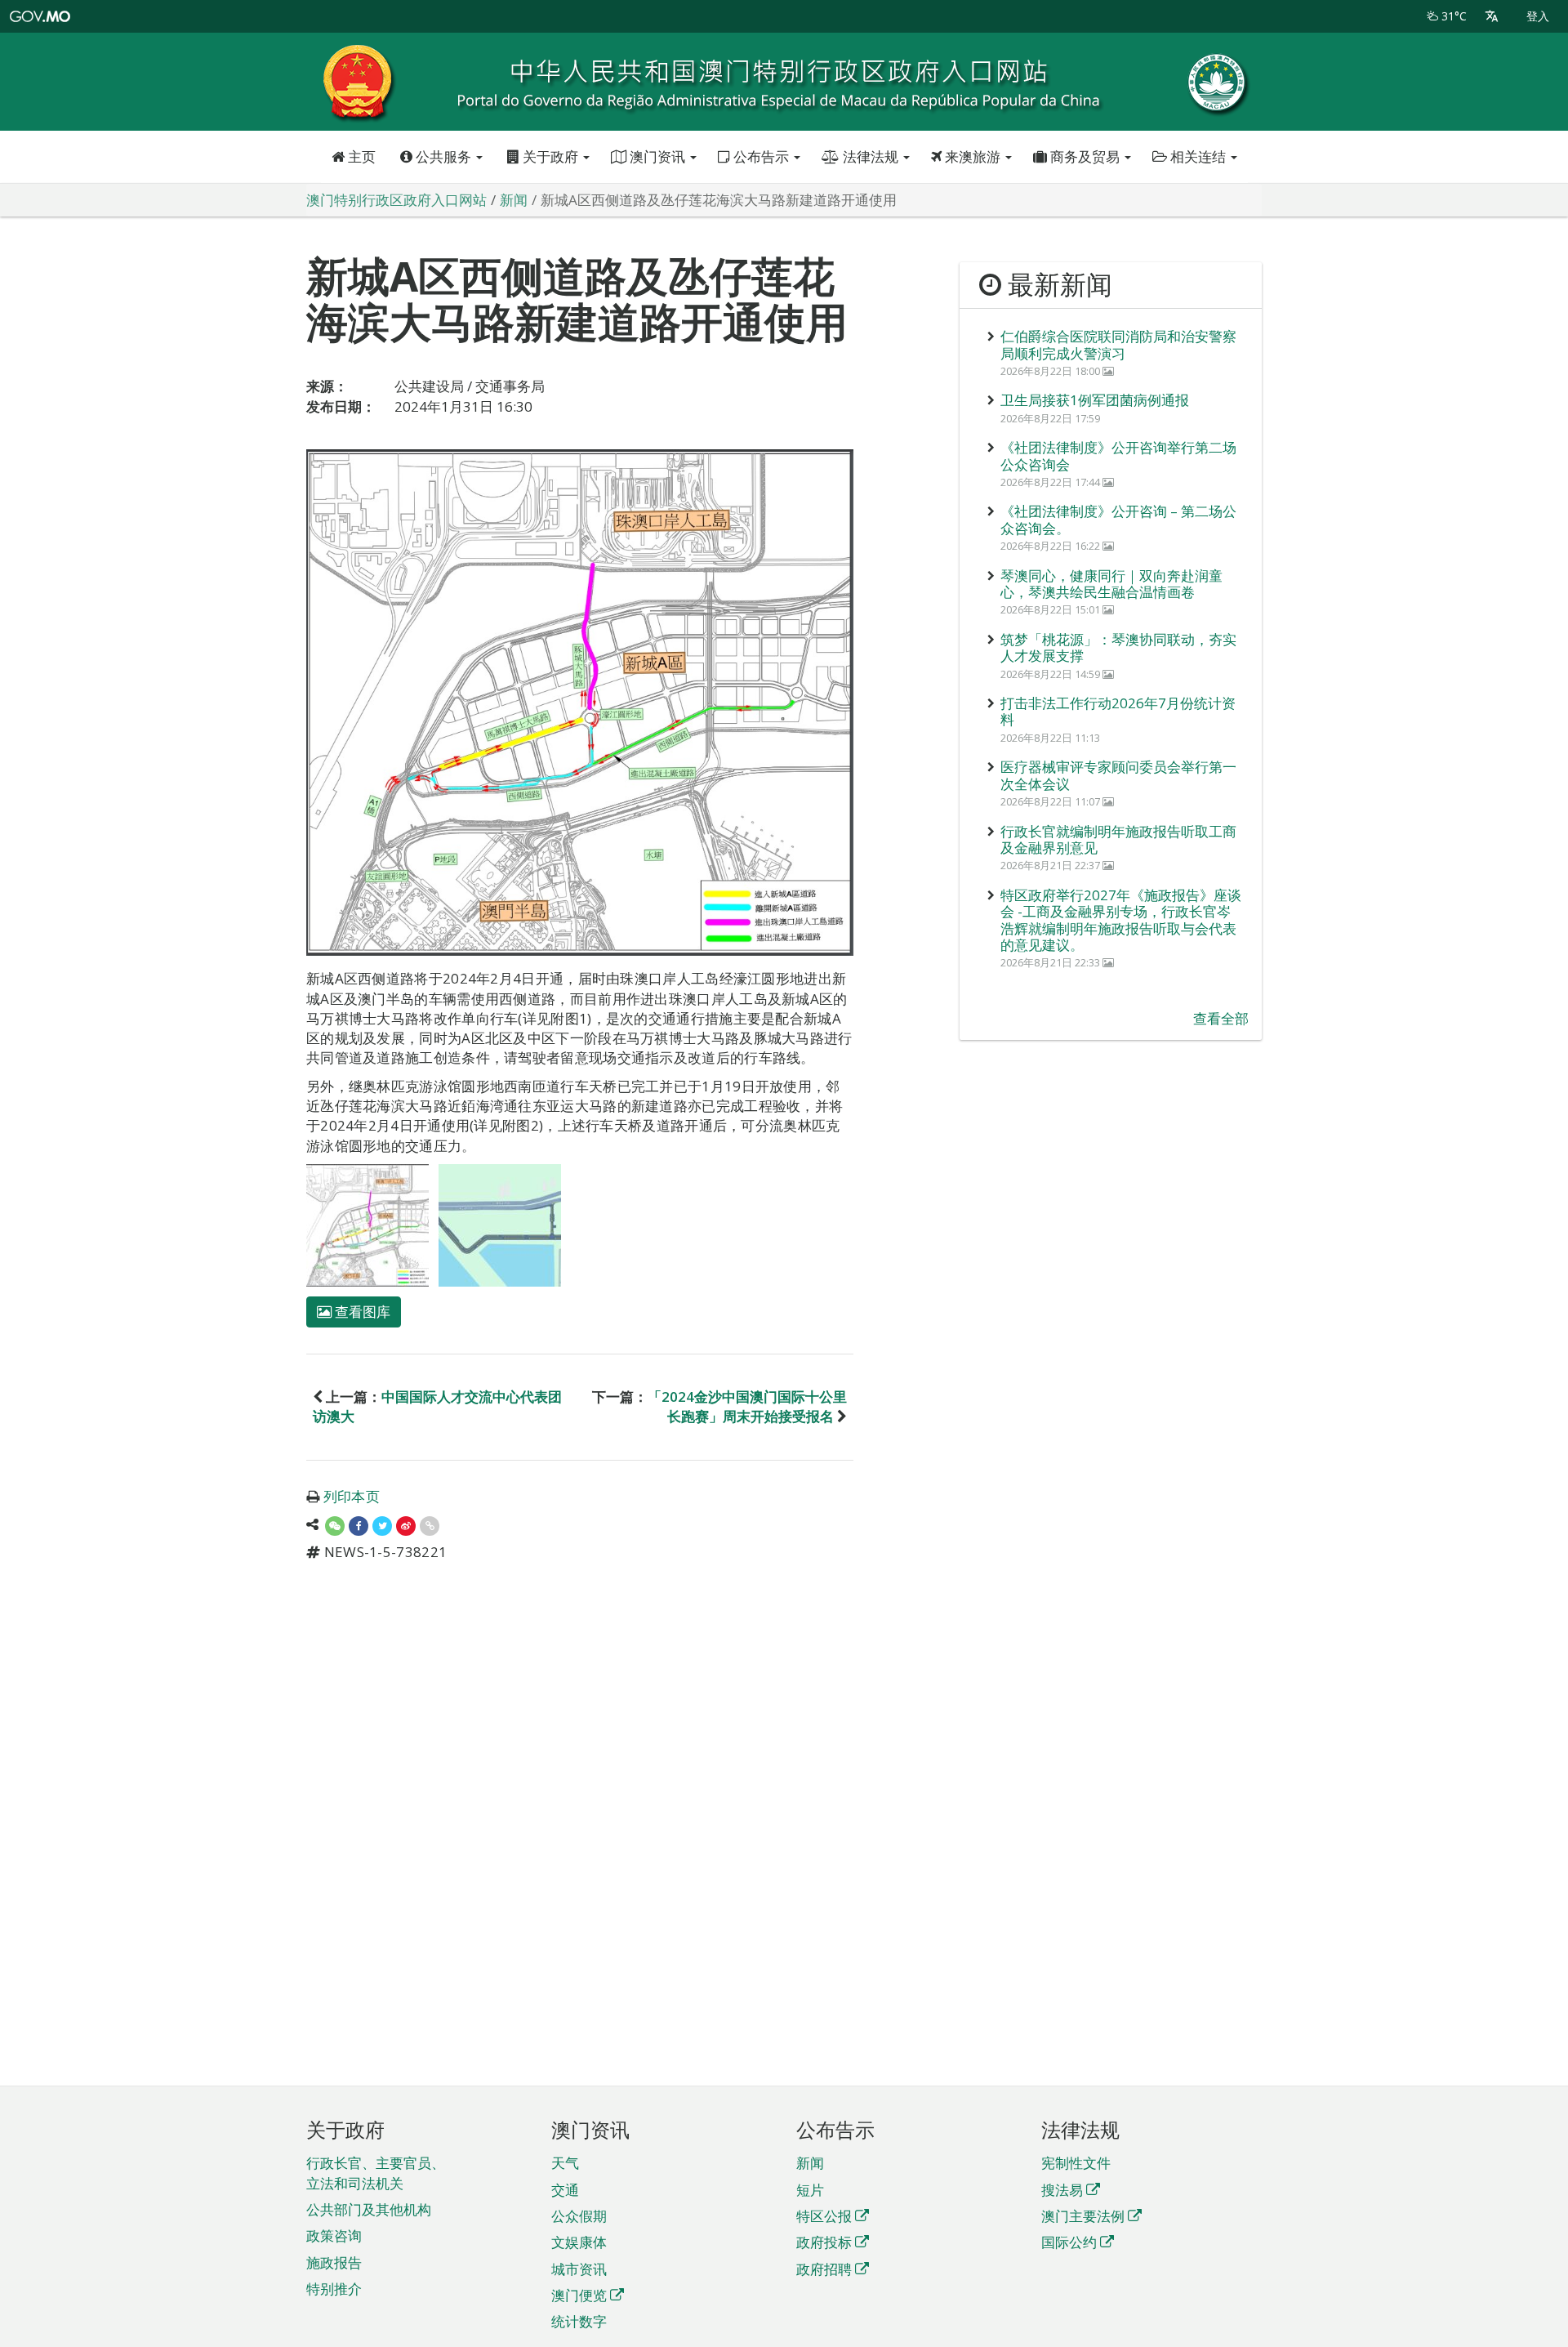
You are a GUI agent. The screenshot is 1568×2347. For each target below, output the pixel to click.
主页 (360, 156)
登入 (1538, 16)
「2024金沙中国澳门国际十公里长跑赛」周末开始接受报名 (747, 1406)
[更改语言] (1492, 16)
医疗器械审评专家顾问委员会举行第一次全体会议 (1118, 775)
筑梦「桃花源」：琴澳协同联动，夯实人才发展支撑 (1118, 647)
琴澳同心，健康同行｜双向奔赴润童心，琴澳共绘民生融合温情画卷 (1111, 584)
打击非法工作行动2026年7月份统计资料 (1118, 711)
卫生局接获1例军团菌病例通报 (1095, 400)
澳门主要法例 (1083, 2216)
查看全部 (1221, 1018)
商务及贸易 (1085, 156)
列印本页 (352, 1496)
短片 (810, 2190)
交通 (565, 2190)
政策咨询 (334, 2235)
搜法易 (1062, 2190)
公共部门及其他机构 (369, 2209)
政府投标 (824, 2242)
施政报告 (334, 2262)
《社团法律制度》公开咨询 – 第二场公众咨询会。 (1118, 519)
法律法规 (871, 156)
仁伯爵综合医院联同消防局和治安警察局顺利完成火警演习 (1118, 344)
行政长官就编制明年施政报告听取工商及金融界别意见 (1118, 839)
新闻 (810, 2163)
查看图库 (361, 1312)
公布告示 (761, 156)
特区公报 (824, 2216)
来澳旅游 (973, 156)
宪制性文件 (1076, 2163)
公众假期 (579, 2216)
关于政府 (550, 156)
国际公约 (1069, 2242)
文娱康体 (579, 2242)
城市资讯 (579, 2269)
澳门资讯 (657, 156)
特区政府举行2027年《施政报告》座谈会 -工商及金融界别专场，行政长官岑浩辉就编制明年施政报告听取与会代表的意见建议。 (1121, 920)
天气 (565, 2163)
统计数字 (579, 2321)
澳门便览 (579, 2295)
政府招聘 (824, 2269)
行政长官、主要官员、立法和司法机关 (376, 2173)
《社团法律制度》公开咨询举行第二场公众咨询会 (1118, 455)
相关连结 (1198, 156)
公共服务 (443, 156)
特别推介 (334, 2289)
